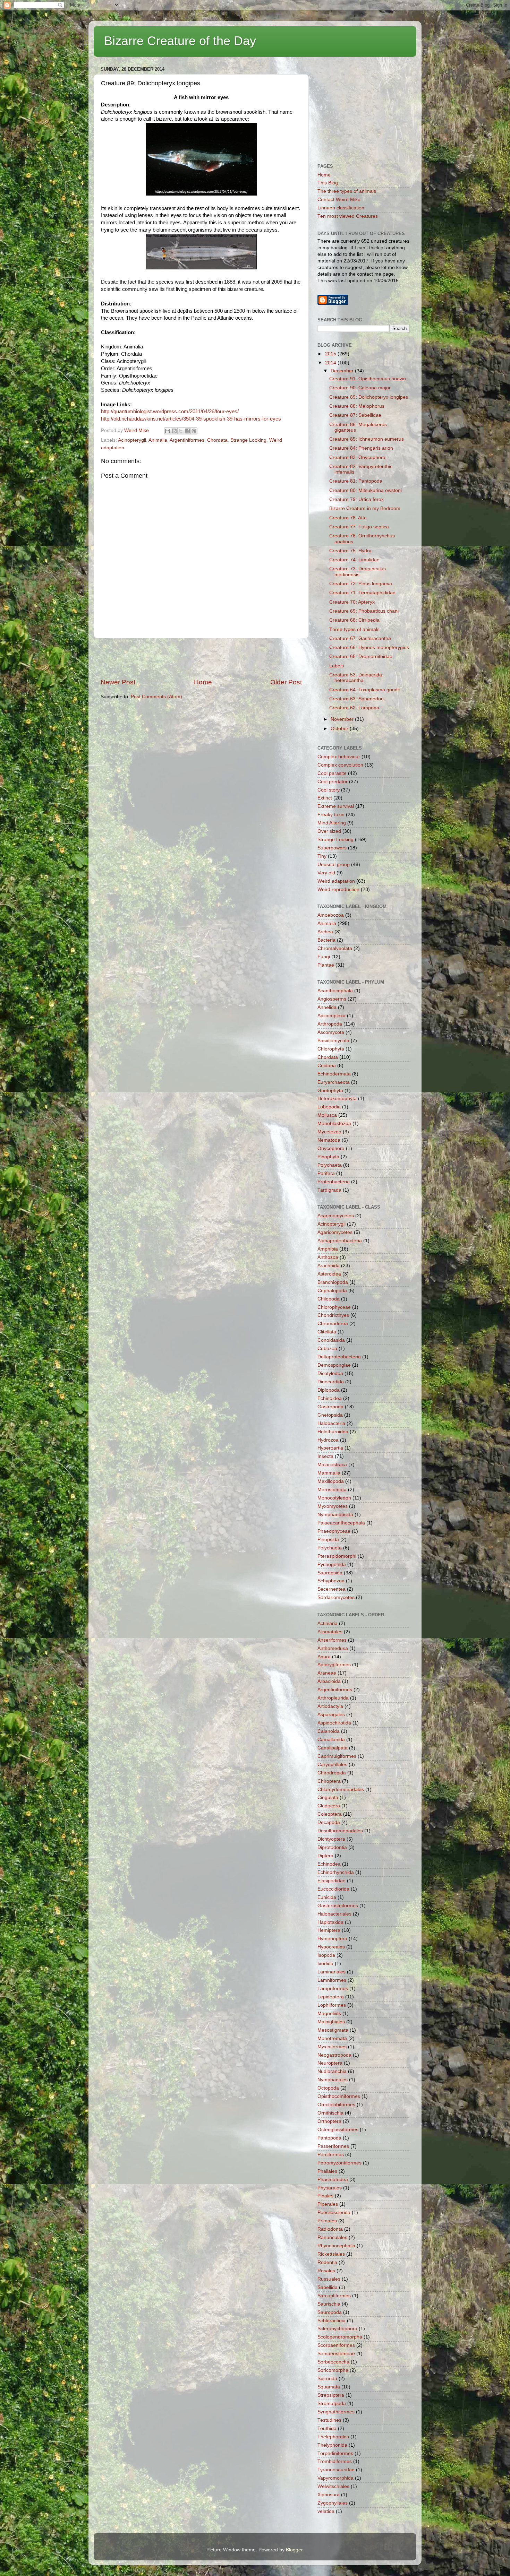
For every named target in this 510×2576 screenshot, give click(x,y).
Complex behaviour (339, 757)
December (343, 371)
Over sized (329, 831)
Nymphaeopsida (335, 1515)
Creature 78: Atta (348, 518)
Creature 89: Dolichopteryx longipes (369, 397)
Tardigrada (329, 1190)
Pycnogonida (332, 1564)
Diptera (325, 1856)
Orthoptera (329, 2121)
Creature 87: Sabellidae (355, 415)
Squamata (329, 2387)
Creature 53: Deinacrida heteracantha (356, 678)
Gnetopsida (330, 1415)
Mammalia (329, 1473)
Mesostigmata (333, 2030)
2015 (331, 354)
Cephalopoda (332, 1291)
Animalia (158, 440)
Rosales (326, 2271)
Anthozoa (328, 1257)
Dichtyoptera (331, 1839)
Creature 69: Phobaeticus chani (364, 611)
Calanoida (329, 1731)
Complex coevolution (340, 765)
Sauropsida (330, 1573)
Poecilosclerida (334, 2212)
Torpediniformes (335, 2453)
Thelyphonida (332, 2445)
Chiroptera (329, 1781)
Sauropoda (330, 2312)
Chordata (217, 440)
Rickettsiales (331, 2254)
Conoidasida (331, 1340)
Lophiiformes (332, 2005)
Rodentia (327, 2262)
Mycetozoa (329, 1132)
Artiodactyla (330, 1706)
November (343, 719)
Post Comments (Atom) (156, 697)
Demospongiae (334, 1365)
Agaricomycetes (335, 1232)
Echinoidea (330, 1398)
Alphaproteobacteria (340, 1241)
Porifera (326, 1173)
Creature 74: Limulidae (354, 560)
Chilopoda (329, 1299)
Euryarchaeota (334, 1082)
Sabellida (328, 2287)
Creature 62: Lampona (354, 708)
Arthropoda (330, 1024)
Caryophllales (332, 1765)
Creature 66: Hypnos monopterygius (369, 647)
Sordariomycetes (336, 1597)
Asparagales (331, 1715)
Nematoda (329, 1140)
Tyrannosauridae (336, 2470)
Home (203, 682)
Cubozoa (327, 1348)
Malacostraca (332, 1465)
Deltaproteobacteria (339, 1357)
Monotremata (332, 2038)
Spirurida (327, 2379)
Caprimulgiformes (337, 1756)
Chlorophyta (331, 1049)
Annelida (327, 1007)
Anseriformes (332, 1640)
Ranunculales (332, 2237)
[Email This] (168, 431)
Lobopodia (329, 1107)
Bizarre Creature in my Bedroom (365, 508)
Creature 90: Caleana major (360, 388)
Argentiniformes (187, 440)
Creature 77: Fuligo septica (359, 527)
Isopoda (326, 1955)
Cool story (329, 790)
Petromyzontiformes (339, 2163)
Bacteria (326, 940)
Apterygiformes (334, 1665)
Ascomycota (331, 1032)
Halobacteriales (334, 1914)
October (340, 729)
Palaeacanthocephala (341, 1523)
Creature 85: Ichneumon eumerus (367, 439)
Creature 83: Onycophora (357, 457)
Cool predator (333, 782)
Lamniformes (332, 1980)
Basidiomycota (333, 1041)
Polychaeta (330, 1165)
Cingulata (328, 1797)
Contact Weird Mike (339, 200)
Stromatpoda (332, 2404)
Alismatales (330, 1632)
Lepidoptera (331, 1997)
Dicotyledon (330, 1373)
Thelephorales (333, 2437)
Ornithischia (330, 2113)
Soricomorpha (333, 2370)
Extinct (325, 798)
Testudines (329, 2420)
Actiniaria (328, 1623)
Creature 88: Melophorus (357, 406)
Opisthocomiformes (339, 2096)
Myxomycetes (333, 1506)
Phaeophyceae (334, 1531)
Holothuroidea (333, 1432)
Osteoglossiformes (338, 2130)
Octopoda (328, 2088)
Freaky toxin (331, 815)
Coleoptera (330, 1814)
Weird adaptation (336, 881)
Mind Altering (332, 823)
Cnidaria (327, 1066)
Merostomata (332, 1490)
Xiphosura (329, 2495)
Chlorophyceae (334, 1307)
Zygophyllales (333, 2503)
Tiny (322, 856)
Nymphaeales (333, 2080)
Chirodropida (332, 1773)
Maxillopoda (331, 1481)
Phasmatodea (333, 2180)
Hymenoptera (332, 1939)
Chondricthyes (333, 1315)
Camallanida (331, 1740)
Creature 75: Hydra (350, 551)
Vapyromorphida (335, 2478)
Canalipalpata (333, 1748)
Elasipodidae (331, 1881)
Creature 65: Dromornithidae (361, 656)
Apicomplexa (331, 1016)
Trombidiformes (335, 2461)
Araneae (327, 1673)
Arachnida (329, 1266)
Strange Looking (248, 440)
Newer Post (118, 682)
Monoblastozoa (334, 1123)
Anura (324, 1657)
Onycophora (331, 1148)
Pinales (325, 2196)
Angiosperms (332, 999)
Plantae (326, 965)
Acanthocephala (335, 991)
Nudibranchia (332, 2071)
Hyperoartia (330, 1448)
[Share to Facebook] (187, 431)
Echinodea (329, 1864)
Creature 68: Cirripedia (354, 620)
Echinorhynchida (336, 1872)
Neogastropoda (334, 2055)
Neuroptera (330, 2063)
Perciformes (331, 2155)
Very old (326, 873)
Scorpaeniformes (336, 2345)
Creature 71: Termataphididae (362, 593)
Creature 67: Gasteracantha (360, 638)
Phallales (327, 2171)
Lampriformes (333, 1989)
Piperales (328, 2204)
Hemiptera (329, 1930)
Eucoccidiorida (333, 1889)
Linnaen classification (341, 208)
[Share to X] (181, 431)
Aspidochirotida (334, 1723)
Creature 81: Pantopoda (356, 481)
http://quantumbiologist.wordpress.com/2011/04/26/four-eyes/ (170, 412)
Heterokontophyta (337, 1099)
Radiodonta (330, 2229)
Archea (325, 932)
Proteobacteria (334, 1182)
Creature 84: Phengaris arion (361, 448)
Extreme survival (336, 806)
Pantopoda (329, 2138)
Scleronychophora (337, 2329)
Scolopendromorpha (340, 2337)
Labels (337, 666)
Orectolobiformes (336, 2105)
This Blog (328, 183)
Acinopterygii (132, 440)
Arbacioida (329, 1681)
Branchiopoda (333, 1282)
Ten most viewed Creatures (348, 216)
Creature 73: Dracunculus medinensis (358, 572)
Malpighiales (331, 2022)
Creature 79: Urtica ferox (356, 499)
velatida (326, 2511)
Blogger (294, 2550)
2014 (331, 363)
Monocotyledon (334, 1498)
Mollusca (327, 1115)
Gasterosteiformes (338, 1906)
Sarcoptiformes (334, 2296)
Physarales (330, 2188)
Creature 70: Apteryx (352, 602)
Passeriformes (333, 2146)
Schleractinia (331, 2321)
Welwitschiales (333, 2486)
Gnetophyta (330, 1091)
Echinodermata (334, 1074)
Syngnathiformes (336, 2412)
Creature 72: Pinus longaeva (361, 584)
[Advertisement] (201, 658)
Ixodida (325, 1964)
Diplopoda (329, 1390)
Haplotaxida (330, 1922)
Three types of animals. (355, 629)
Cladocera (329, 1806)
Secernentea (331, 1589)
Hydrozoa (328, 1440)
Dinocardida (331, 1382)
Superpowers (332, 848)
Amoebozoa (331, 915)
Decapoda (329, 1822)
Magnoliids (329, 2013)
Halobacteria (331, 1423)
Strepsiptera (331, 2395)
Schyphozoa (331, 1581)
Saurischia (329, 2304)
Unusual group (334, 865)
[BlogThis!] (174, 431)
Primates (327, 2221)
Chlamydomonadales (341, 1790)
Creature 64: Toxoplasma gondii (364, 690)
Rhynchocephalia (336, 2246)
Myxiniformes (332, 2047)
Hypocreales (331, 1947)
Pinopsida (328, 1540)
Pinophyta (328, 1157)
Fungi (324, 957)
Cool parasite (332, 773)
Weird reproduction (338, 889)
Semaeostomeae (336, 2354)
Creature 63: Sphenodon (356, 699)
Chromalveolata (335, 948)
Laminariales (331, 1972)
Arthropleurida (333, 1698)
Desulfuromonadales (340, 1831)
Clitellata (327, 1332)
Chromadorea (333, 1324)
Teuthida (327, 2428)
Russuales (329, 2279)
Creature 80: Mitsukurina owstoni (365, 490)
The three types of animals (347, 191)
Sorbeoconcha (333, 2362)
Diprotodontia (332, 1847)
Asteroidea (329, 1274)
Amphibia (328, 1249)
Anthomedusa (333, 1648)
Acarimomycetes (336, 1216)
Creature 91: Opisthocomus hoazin (368, 379)
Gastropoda (330, 1407)
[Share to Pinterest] (194, 431)
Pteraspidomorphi (337, 1556)
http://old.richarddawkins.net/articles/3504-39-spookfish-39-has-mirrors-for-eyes (191, 419)
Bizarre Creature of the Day (180, 41)
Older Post (286, 682)
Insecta (325, 1456)
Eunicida (327, 1897)
